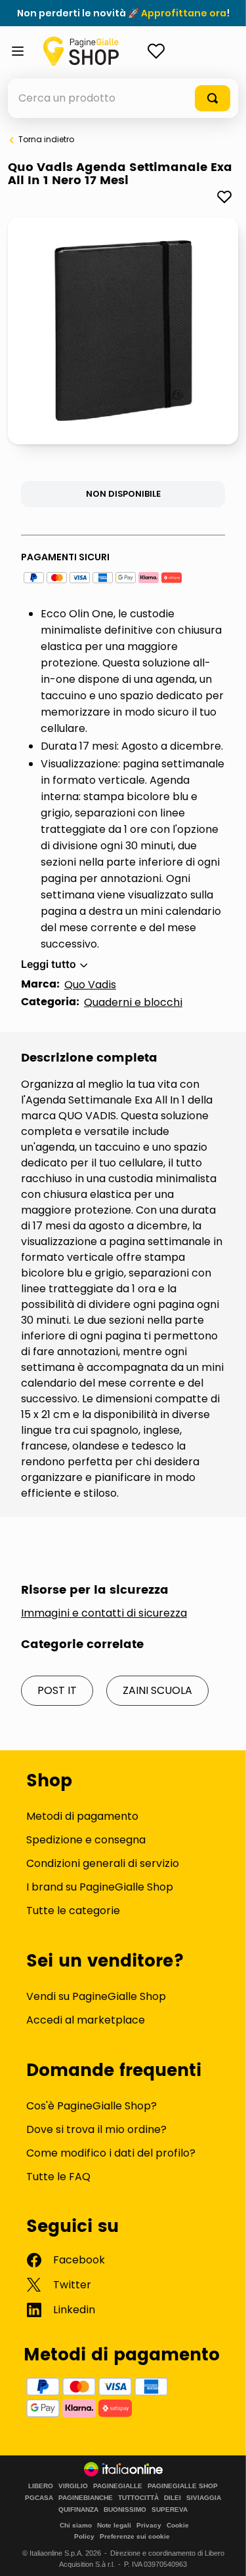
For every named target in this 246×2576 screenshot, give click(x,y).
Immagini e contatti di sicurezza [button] (104, 1613)
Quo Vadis (90, 985)
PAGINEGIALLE (118, 2486)
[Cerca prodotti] (213, 98)
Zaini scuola (157, 1690)
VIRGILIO (73, 2486)
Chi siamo (76, 2525)
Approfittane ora (184, 13)
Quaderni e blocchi (133, 1002)
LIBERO (41, 2486)
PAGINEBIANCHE (86, 2498)
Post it (57, 1690)
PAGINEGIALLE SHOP (183, 2486)
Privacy (149, 2525)
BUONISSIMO (125, 2510)
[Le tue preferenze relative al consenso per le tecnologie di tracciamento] (223, 2553)
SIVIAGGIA (204, 2498)
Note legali (114, 2525)
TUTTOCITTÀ (138, 2498)
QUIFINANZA (78, 2510)
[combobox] (123, 98)
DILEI (173, 2498)
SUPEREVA (170, 2510)
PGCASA (39, 2498)
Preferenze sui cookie (135, 2536)
